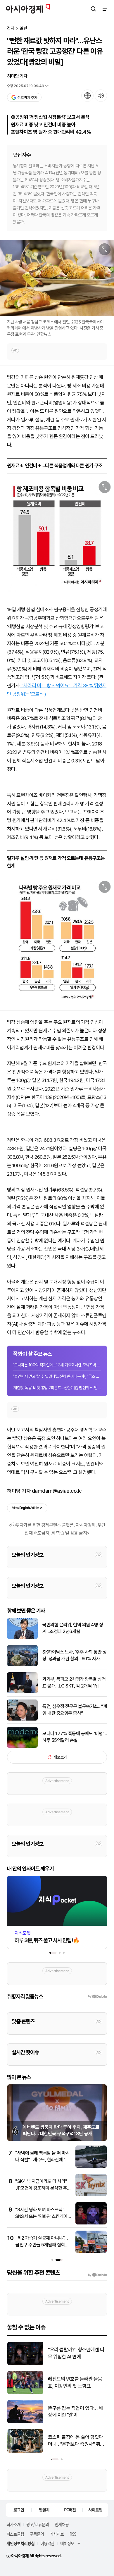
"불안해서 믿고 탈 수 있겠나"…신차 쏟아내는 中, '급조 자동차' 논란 (57, 1376)
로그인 (19, 2510)
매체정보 (67, 2543)
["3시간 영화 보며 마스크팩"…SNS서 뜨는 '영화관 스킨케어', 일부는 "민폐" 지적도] (91, 2223)
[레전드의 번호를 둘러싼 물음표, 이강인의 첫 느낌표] (25, 2393)
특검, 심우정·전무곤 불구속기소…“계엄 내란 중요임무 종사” (75, 1710)
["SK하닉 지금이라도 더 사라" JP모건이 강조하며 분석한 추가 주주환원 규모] (91, 2195)
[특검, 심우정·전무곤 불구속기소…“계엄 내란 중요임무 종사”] (22, 1719)
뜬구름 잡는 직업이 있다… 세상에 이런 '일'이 (75, 2412)
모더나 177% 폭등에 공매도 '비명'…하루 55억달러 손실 (75, 1737)
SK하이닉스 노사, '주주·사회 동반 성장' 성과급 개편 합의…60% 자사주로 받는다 (74, 1656)
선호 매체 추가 (27, 98)
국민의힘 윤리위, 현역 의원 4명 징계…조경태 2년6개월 (73, 1628)
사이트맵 (95, 2510)
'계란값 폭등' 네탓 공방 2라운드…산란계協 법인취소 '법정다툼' (57, 1388)
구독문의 (37, 2534)
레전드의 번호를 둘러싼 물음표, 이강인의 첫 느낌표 (75, 2382)
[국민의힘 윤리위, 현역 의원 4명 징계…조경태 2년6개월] (22, 1638)
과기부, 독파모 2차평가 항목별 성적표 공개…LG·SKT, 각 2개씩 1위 (74, 1682)
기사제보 (57, 2534)
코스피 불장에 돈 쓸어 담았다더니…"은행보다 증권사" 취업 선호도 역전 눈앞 (76, 2441)
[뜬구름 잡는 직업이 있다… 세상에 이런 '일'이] (25, 2422)
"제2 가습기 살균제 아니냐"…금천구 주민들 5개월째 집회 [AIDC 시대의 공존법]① (42, 2245)
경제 (11, 29)
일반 (23, 29)
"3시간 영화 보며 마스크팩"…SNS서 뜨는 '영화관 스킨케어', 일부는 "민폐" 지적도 (42, 2216)
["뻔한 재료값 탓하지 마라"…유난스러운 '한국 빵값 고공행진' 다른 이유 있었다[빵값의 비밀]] (57, 535)
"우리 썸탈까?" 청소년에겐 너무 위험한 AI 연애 (76, 2353)
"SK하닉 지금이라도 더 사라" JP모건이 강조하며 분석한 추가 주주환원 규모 (43, 2188)
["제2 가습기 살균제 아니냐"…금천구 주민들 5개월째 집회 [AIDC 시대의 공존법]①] (91, 2252)
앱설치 (44, 2510)
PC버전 (70, 2510)
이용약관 (47, 2543)
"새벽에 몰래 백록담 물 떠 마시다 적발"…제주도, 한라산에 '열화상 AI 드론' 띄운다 (42, 2160)
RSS (73, 2534)
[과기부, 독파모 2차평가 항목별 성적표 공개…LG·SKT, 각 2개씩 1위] (22, 1692)
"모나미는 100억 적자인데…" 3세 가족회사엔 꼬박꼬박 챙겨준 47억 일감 (57, 1365)
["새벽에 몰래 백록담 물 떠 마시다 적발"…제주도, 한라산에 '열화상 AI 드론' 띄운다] (91, 2166)
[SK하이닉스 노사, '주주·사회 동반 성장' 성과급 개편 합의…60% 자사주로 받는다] (22, 1665)
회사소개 (13, 2524)
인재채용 (62, 2524)
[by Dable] (97, 2275)
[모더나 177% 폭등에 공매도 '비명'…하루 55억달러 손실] (22, 1746)
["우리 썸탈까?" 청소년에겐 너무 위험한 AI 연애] (25, 2364)
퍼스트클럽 (15, 2534)
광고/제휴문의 (38, 2524)
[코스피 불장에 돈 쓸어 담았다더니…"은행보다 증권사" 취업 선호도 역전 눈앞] (25, 2451)
